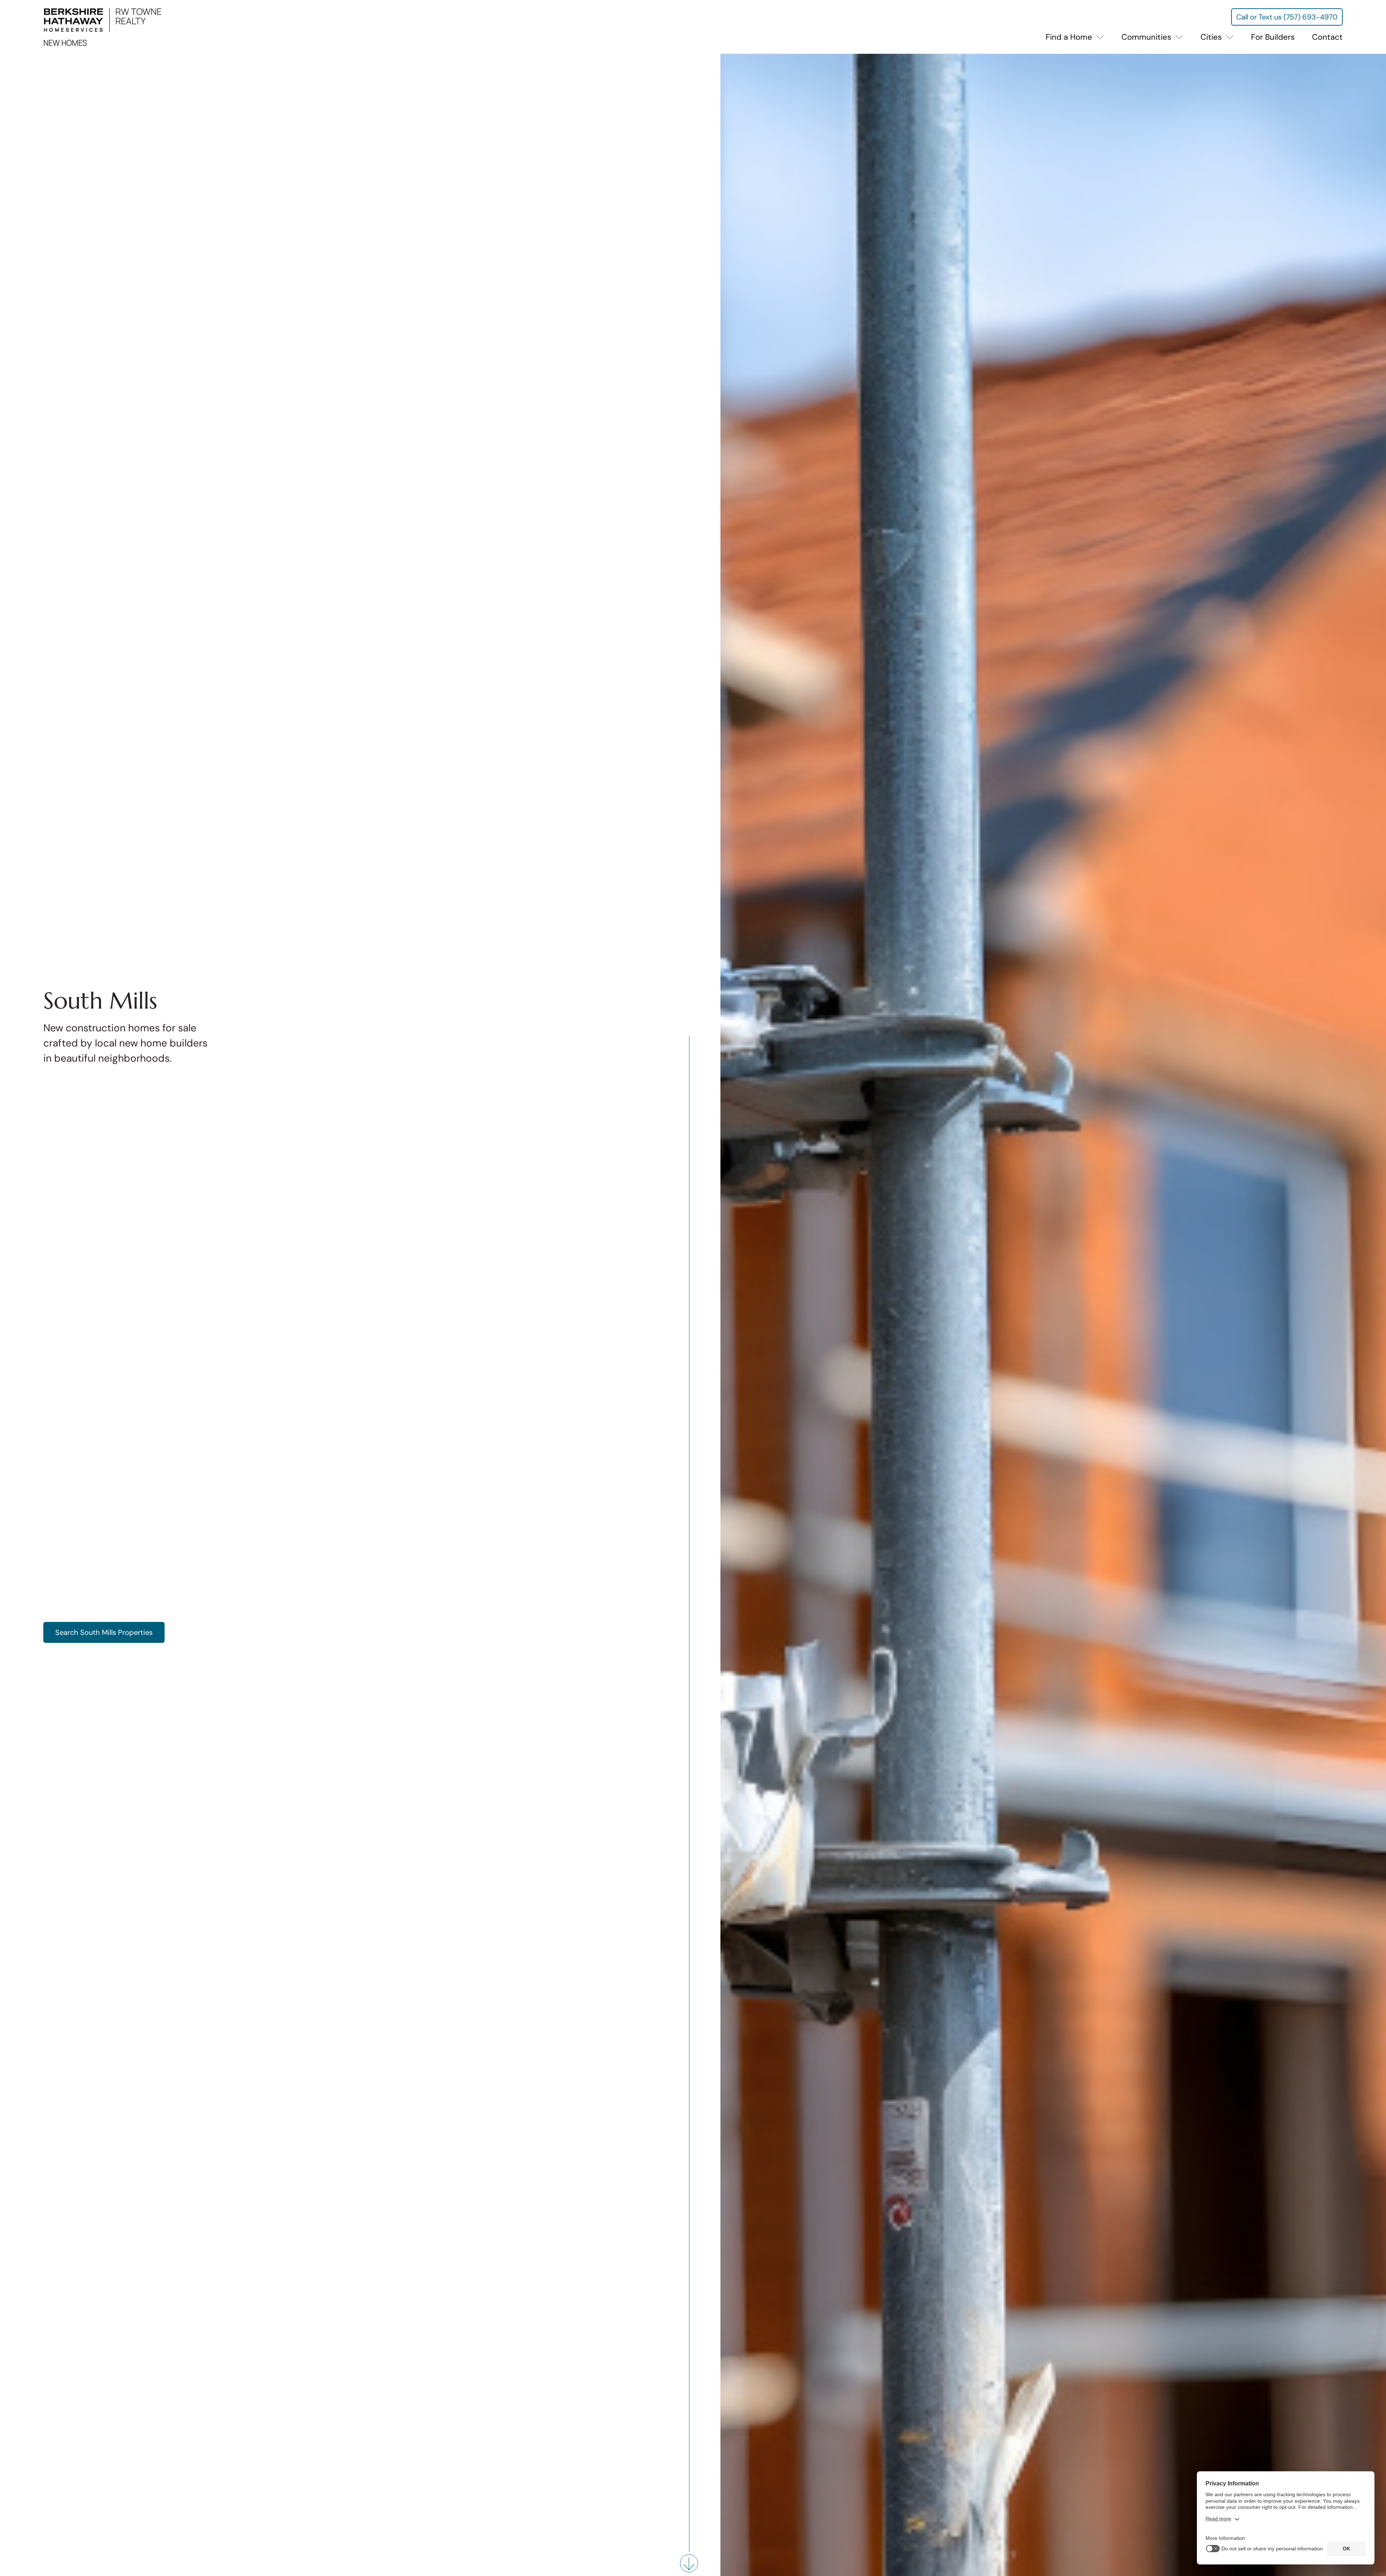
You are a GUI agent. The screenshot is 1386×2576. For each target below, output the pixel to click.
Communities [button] (1147, 37)
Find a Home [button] (1070, 37)
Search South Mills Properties (104, 1632)
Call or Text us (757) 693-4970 (1287, 17)
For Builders (1273, 37)
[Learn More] (689, 2564)
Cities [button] (1212, 37)
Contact (1327, 37)
